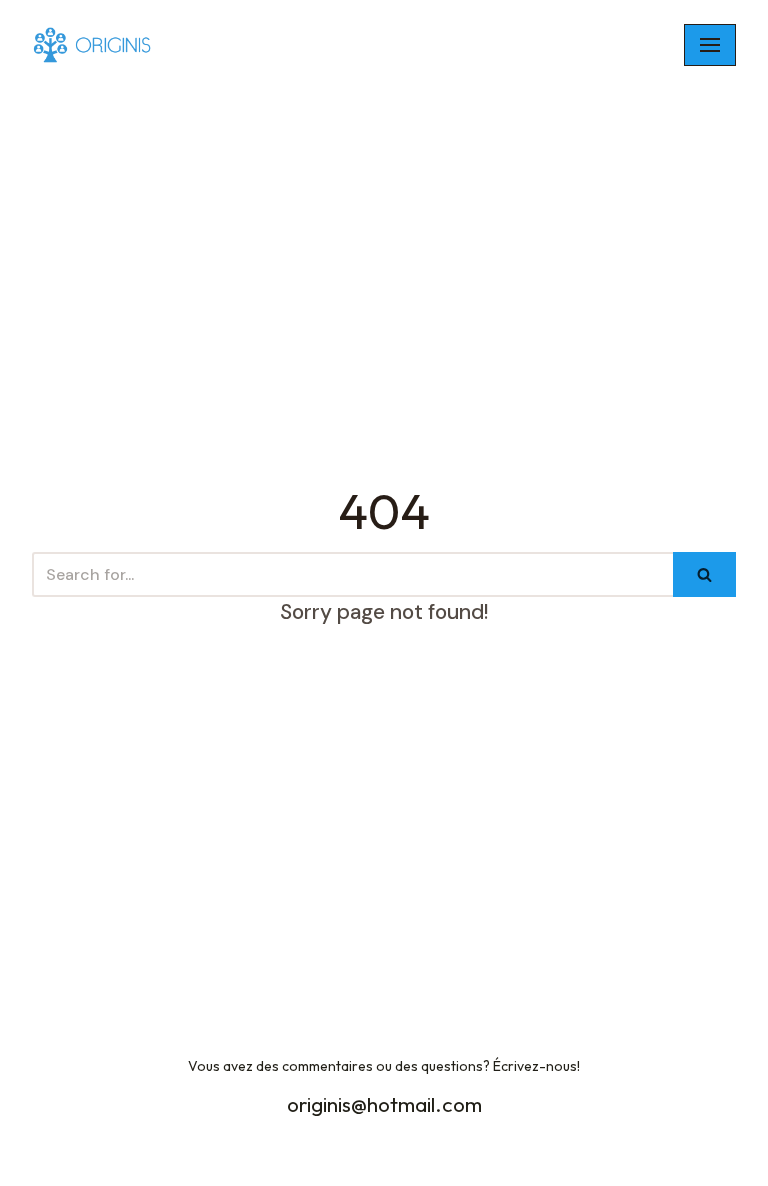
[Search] (704, 574)
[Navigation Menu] (710, 45)
